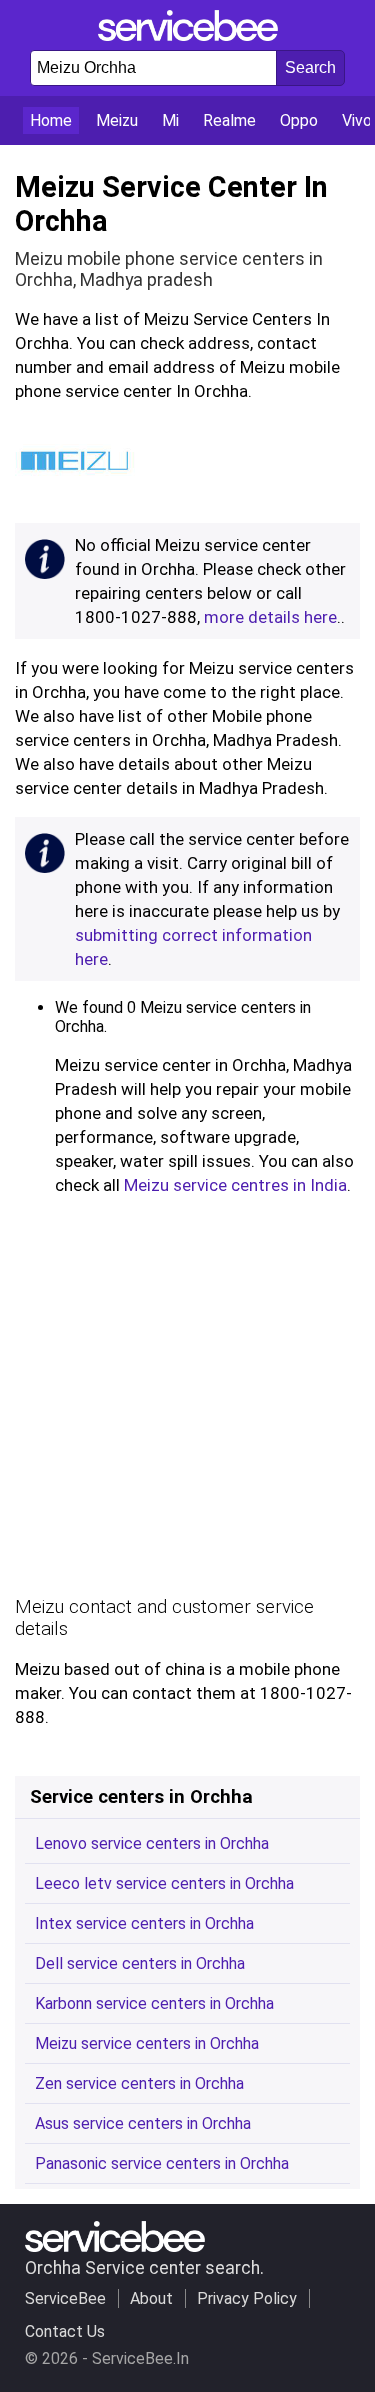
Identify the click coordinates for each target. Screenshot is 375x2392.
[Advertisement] (187, 1401)
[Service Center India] (188, 35)
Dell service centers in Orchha (140, 1963)
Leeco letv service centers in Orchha (164, 1883)
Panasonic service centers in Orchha (162, 2163)
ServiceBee (65, 2298)
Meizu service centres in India (235, 1185)
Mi (170, 120)
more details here (270, 617)
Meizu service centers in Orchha (147, 2043)
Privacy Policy (247, 2298)
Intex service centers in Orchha (144, 1923)
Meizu (117, 120)
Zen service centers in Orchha (139, 2083)
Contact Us (65, 2331)
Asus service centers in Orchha (143, 2123)
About (151, 2298)
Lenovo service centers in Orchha (152, 1843)
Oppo (299, 120)
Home (51, 120)
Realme (229, 120)
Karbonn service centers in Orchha (154, 2003)
